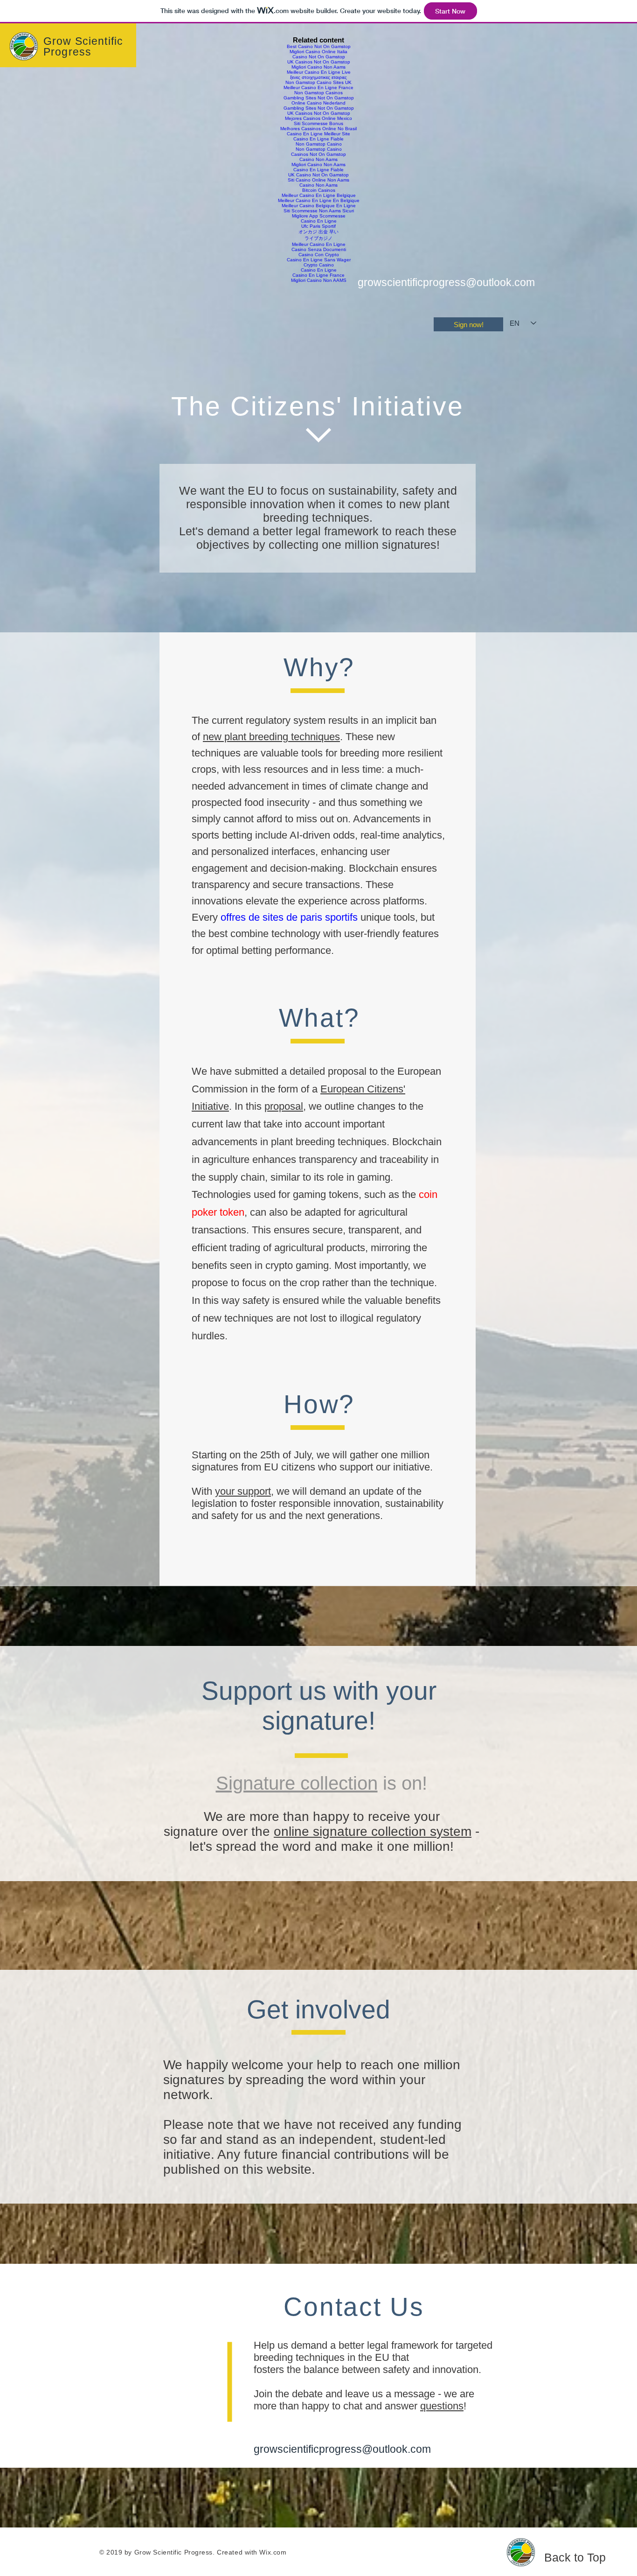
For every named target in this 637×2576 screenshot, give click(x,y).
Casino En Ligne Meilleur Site (318, 134)
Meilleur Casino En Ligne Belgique (319, 195)
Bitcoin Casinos (319, 190)
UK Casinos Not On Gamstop (319, 62)
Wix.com (273, 2552)
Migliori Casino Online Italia (318, 52)
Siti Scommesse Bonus (318, 123)
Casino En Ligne (319, 221)
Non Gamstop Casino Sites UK (318, 82)
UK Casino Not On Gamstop (318, 175)
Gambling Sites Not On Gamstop (319, 98)
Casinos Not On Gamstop (318, 154)
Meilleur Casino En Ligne (319, 244)
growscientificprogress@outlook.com (446, 282)
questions (442, 2406)
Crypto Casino (319, 265)
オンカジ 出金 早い (318, 232)
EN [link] (515, 323)
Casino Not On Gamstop (319, 57)
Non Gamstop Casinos (318, 93)
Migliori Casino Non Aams (318, 67)
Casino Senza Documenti (319, 249)
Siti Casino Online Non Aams (318, 180)
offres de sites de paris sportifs (289, 917)
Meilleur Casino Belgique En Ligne (319, 206)
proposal (284, 1106)
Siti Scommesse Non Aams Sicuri (319, 211)
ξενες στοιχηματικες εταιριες (318, 77)
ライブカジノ (318, 238)
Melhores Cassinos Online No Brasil (318, 129)
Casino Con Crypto (319, 255)
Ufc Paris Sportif (318, 226)
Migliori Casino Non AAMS (319, 280)
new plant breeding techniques (271, 737)
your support (243, 1491)
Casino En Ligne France (318, 275)
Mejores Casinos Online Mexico (318, 118)
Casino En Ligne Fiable (318, 139)
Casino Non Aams (318, 159)
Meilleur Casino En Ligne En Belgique (319, 200)
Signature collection (297, 1783)
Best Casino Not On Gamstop (319, 46)
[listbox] (523, 323)
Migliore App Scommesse (319, 216)
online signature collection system (373, 1831)
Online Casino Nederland (318, 103)
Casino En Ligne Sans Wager (319, 260)
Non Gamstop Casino (319, 144)
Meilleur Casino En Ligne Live (319, 72)
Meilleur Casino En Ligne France (318, 87)
